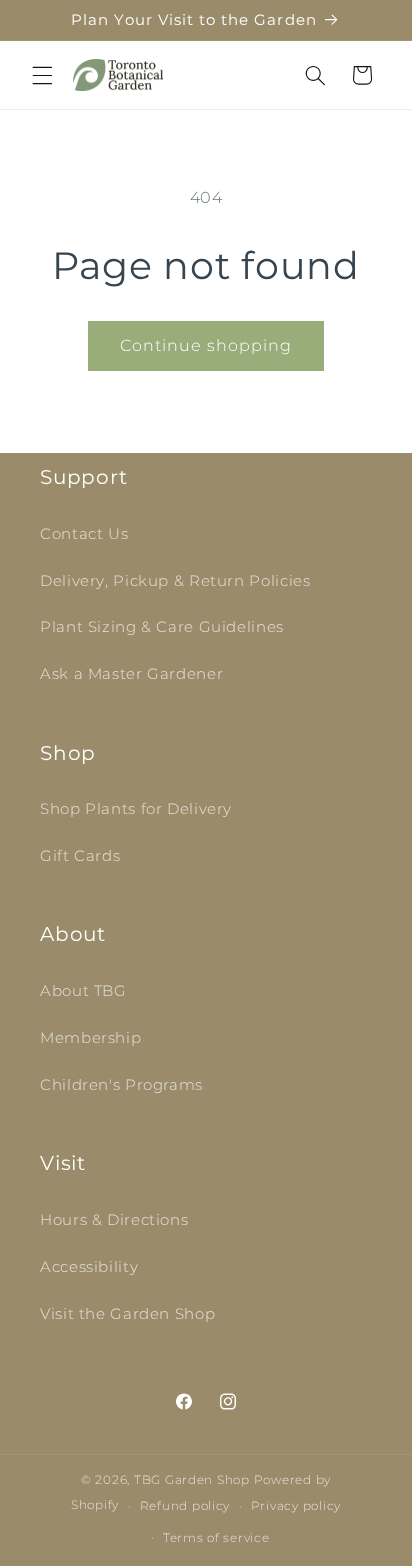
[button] (42, 75)
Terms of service (216, 1538)
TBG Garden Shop (192, 1480)
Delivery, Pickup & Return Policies (175, 581)
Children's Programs (121, 1085)
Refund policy (185, 1506)
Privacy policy (296, 1506)
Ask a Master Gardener (131, 674)
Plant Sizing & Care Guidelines (162, 627)
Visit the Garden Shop (127, 1314)
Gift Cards (80, 856)
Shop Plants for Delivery (136, 809)
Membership (90, 1038)
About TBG (83, 991)
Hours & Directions (114, 1220)
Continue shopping (206, 345)
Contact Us (84, 534)
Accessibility (89, 1267)
